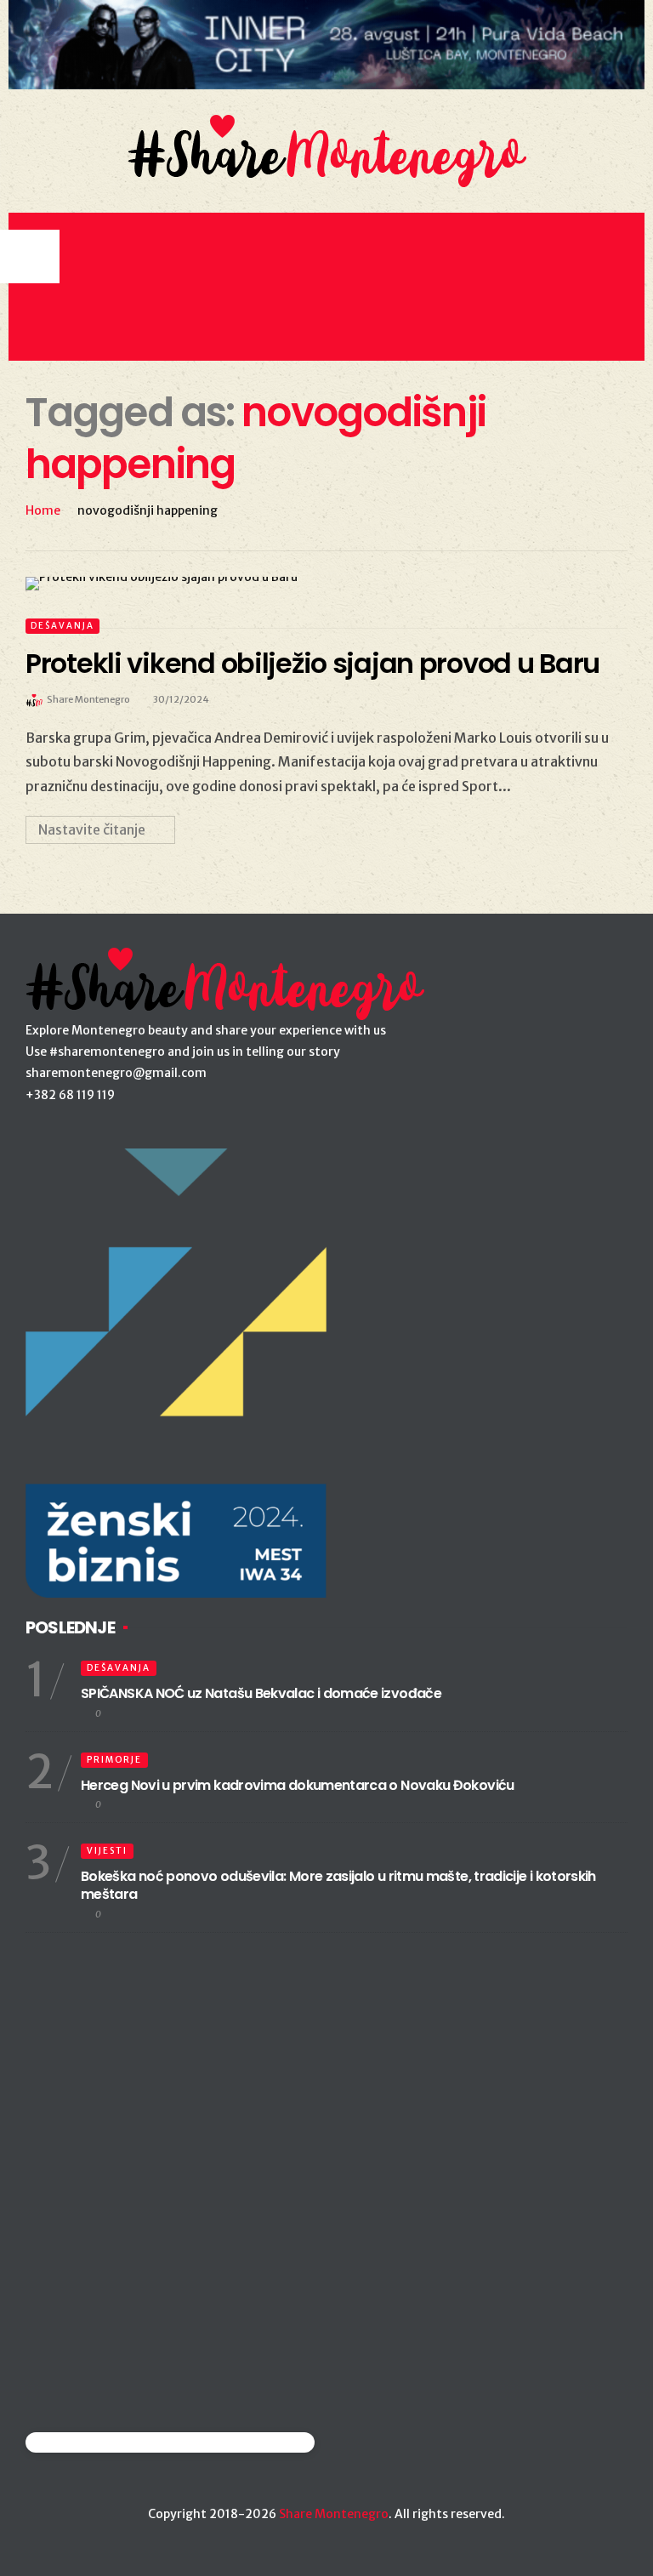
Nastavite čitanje (92, 829)
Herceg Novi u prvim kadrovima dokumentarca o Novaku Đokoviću (298, 1785)
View (317, 584)
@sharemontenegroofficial (100, 2442)
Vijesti (107, 1851)
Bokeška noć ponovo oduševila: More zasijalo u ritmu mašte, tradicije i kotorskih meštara (338, 1885)
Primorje (114, 1760)
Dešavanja (62, 626)
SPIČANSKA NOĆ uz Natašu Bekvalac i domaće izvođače (261, 1693)
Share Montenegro (334, 2514)
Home (43, 510)
